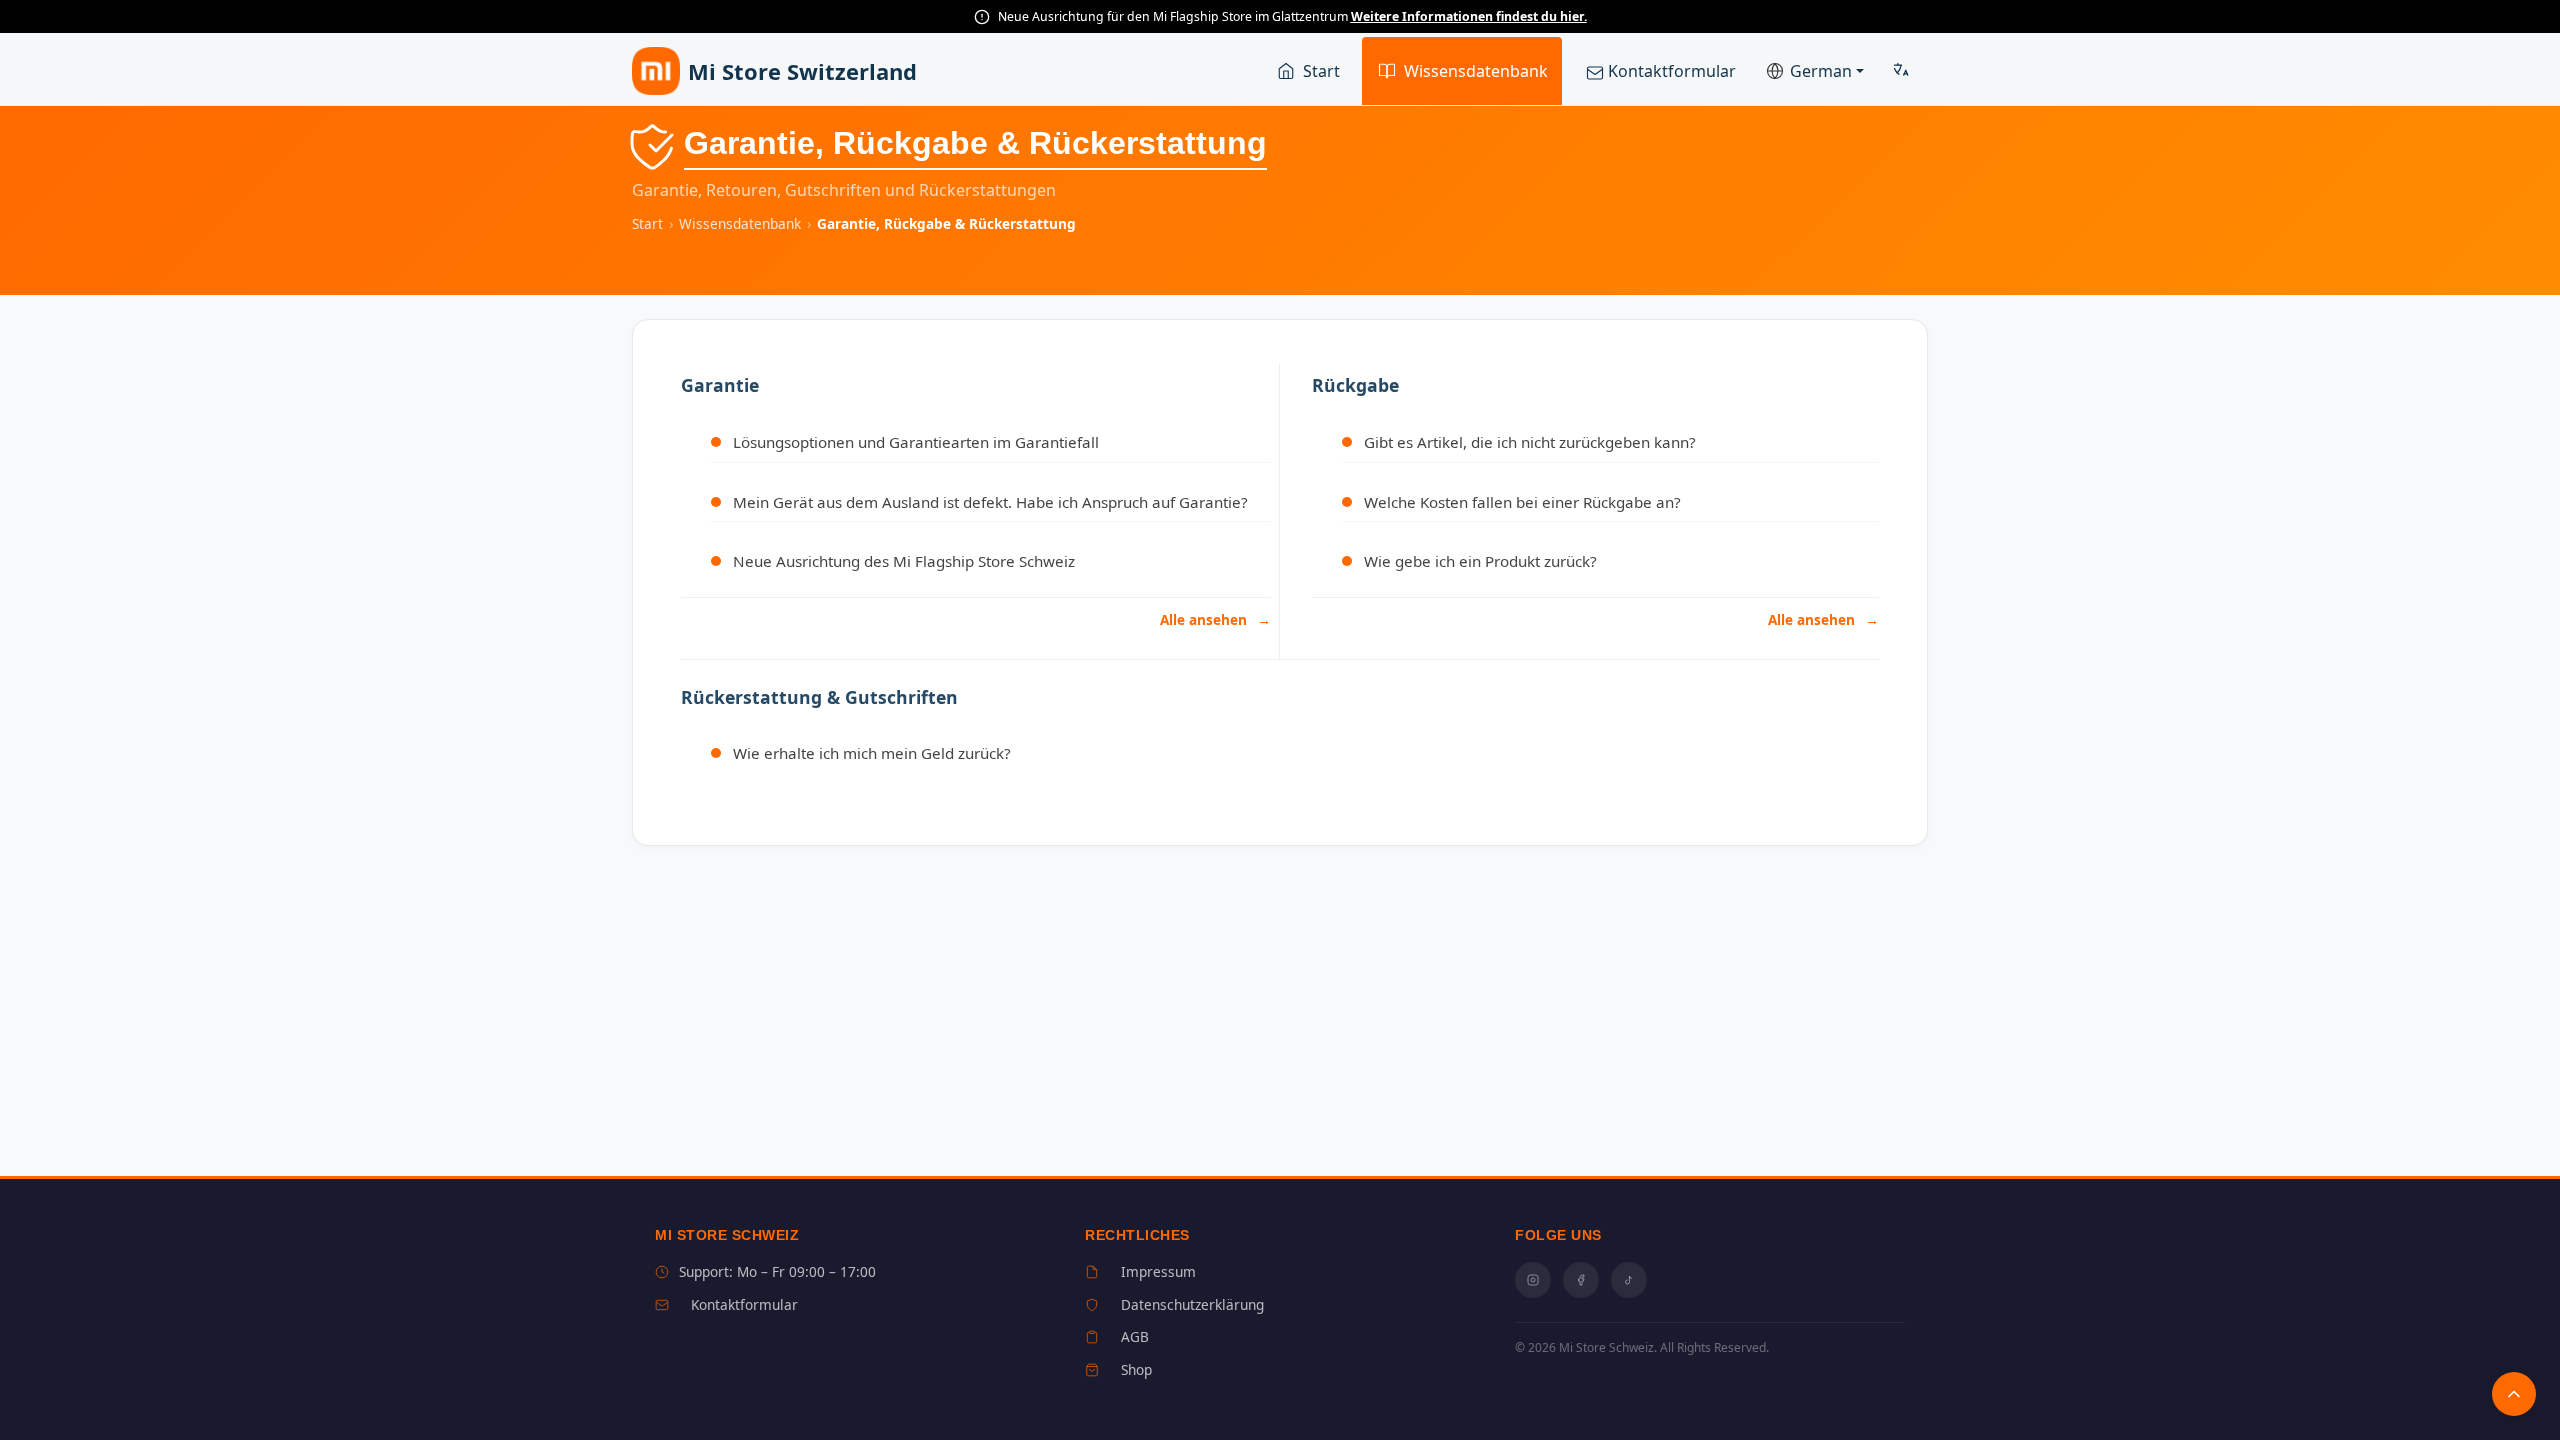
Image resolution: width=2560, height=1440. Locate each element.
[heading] (976, 385)
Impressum (1158, 1271)
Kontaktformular (1670, 71)
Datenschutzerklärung (1192, 1304)
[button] (1902, 71)
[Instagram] (1533, 1280)
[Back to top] (2514, 1394)
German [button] (1821, 71)
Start (1321, 71)
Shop (1136, 1369)
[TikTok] (1629, 1280)
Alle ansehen (1205, 619)
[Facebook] (1581, 1280)
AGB (1135, 1336)
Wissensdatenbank (1476, 71)
